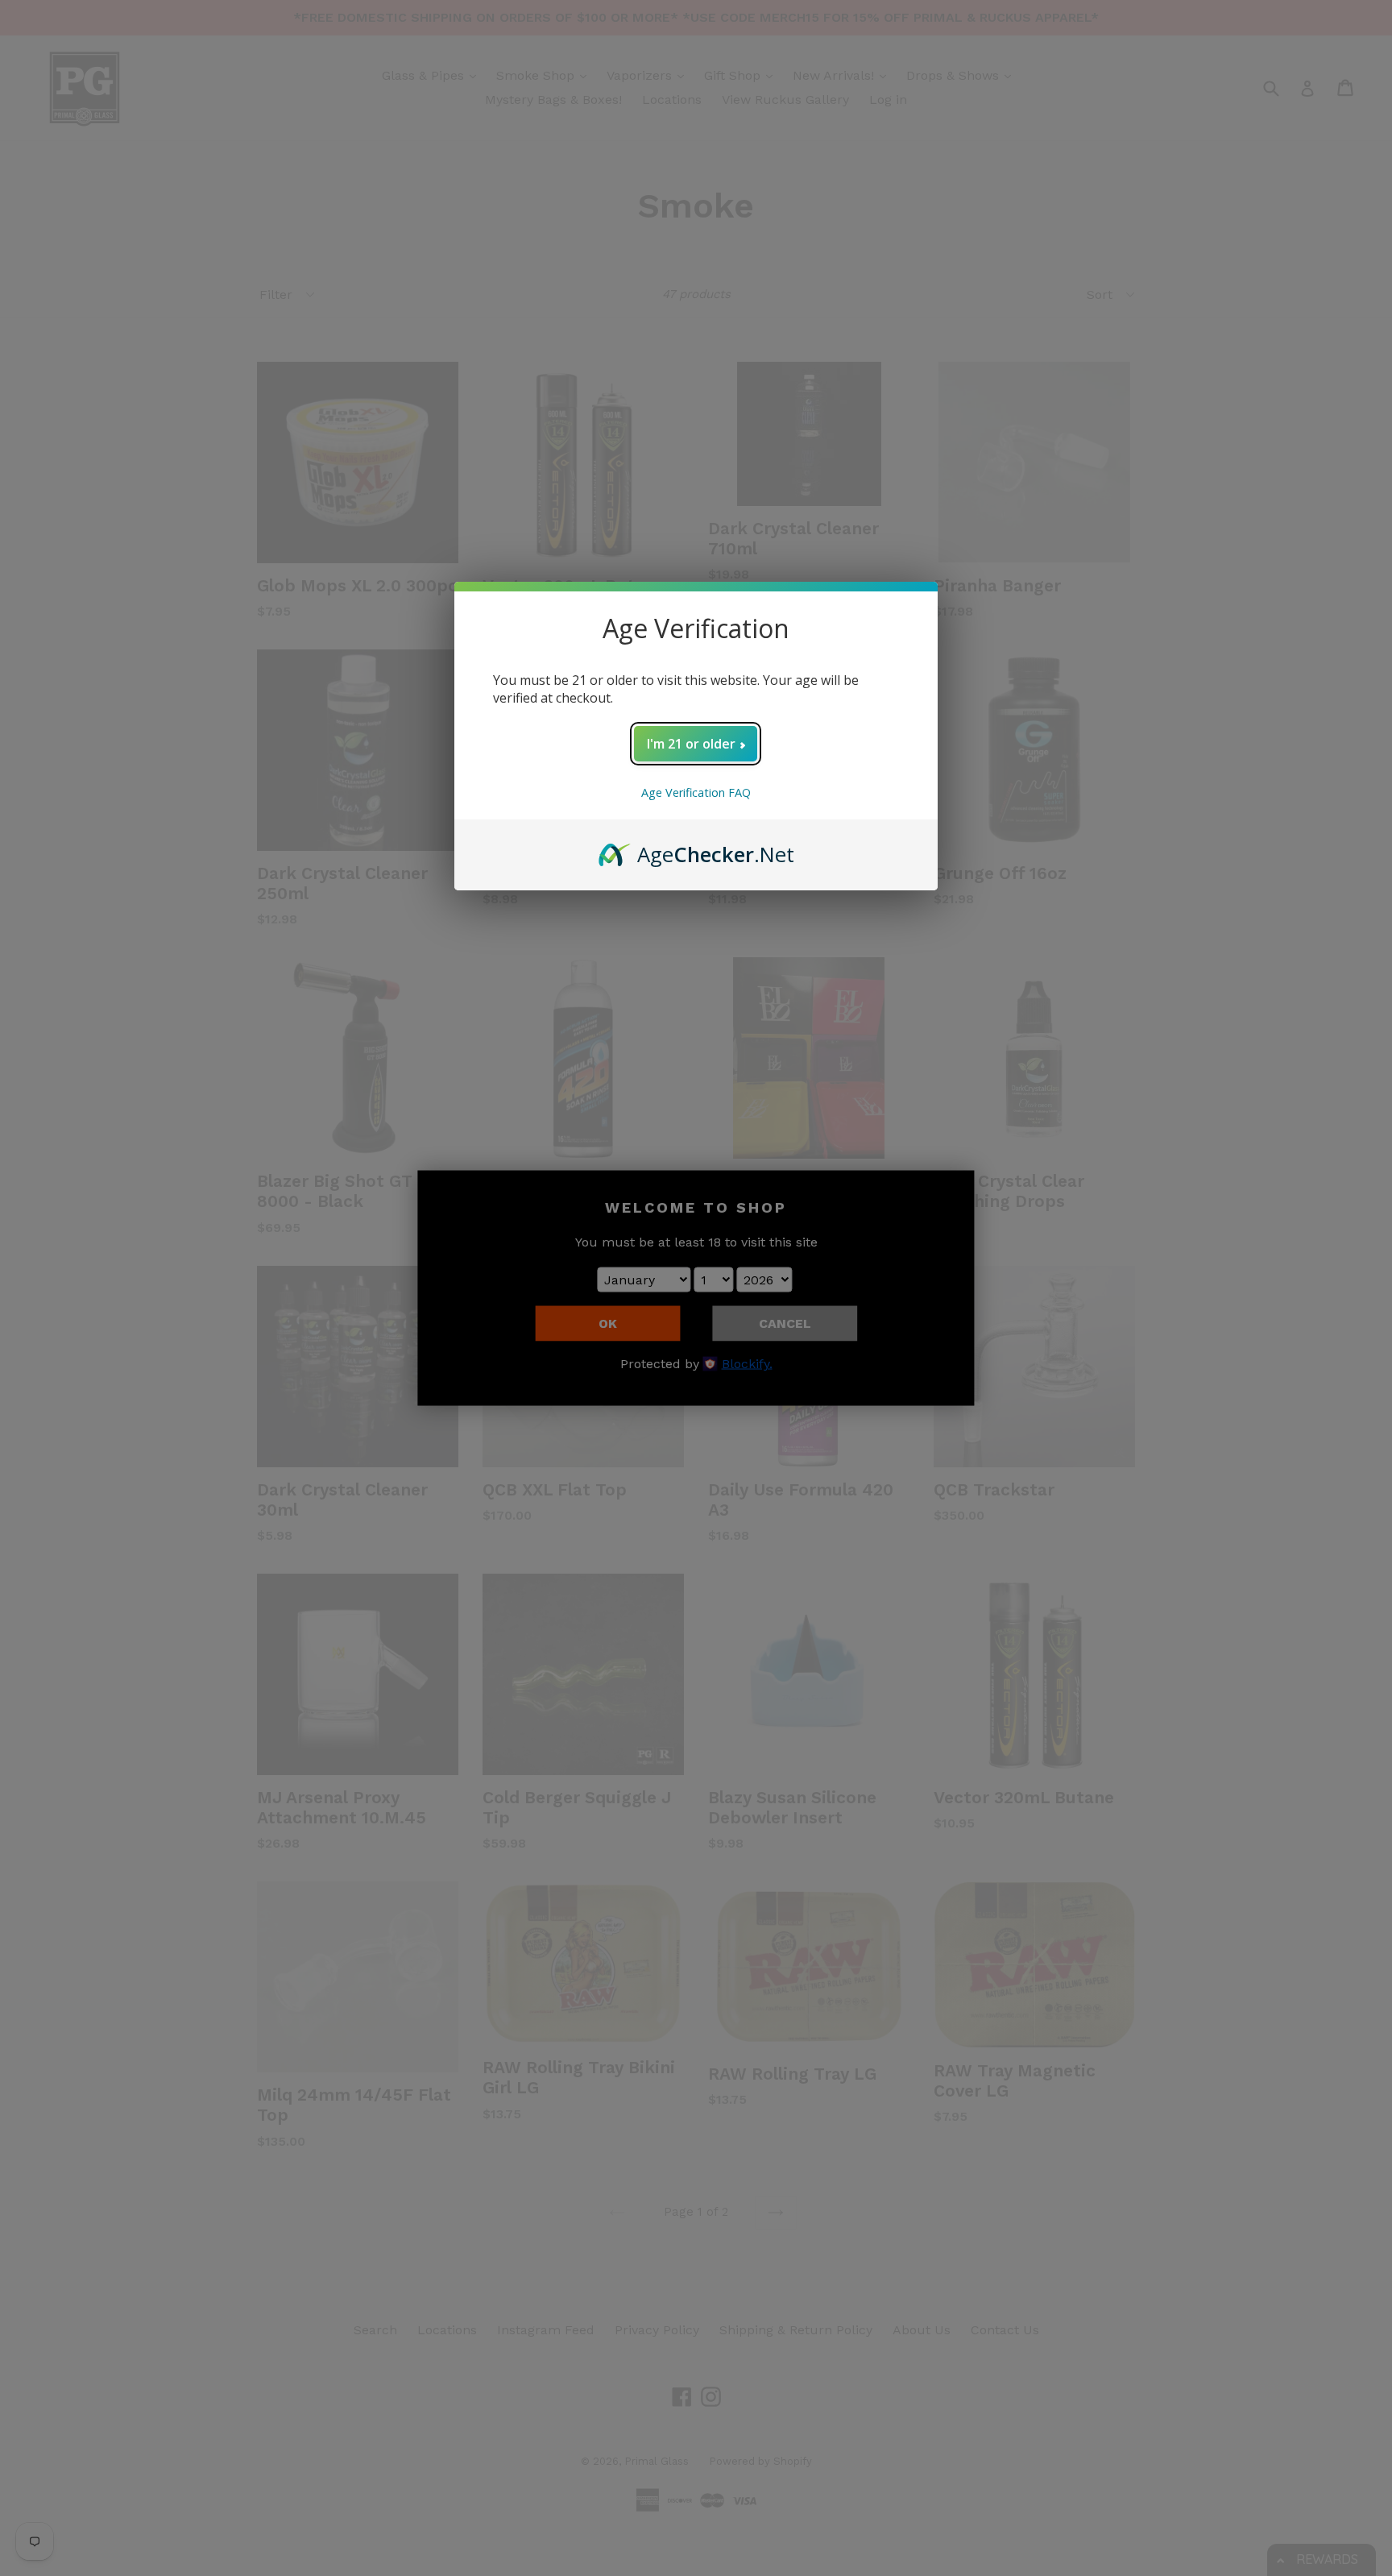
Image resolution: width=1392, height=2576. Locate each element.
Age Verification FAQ (696, 792)
